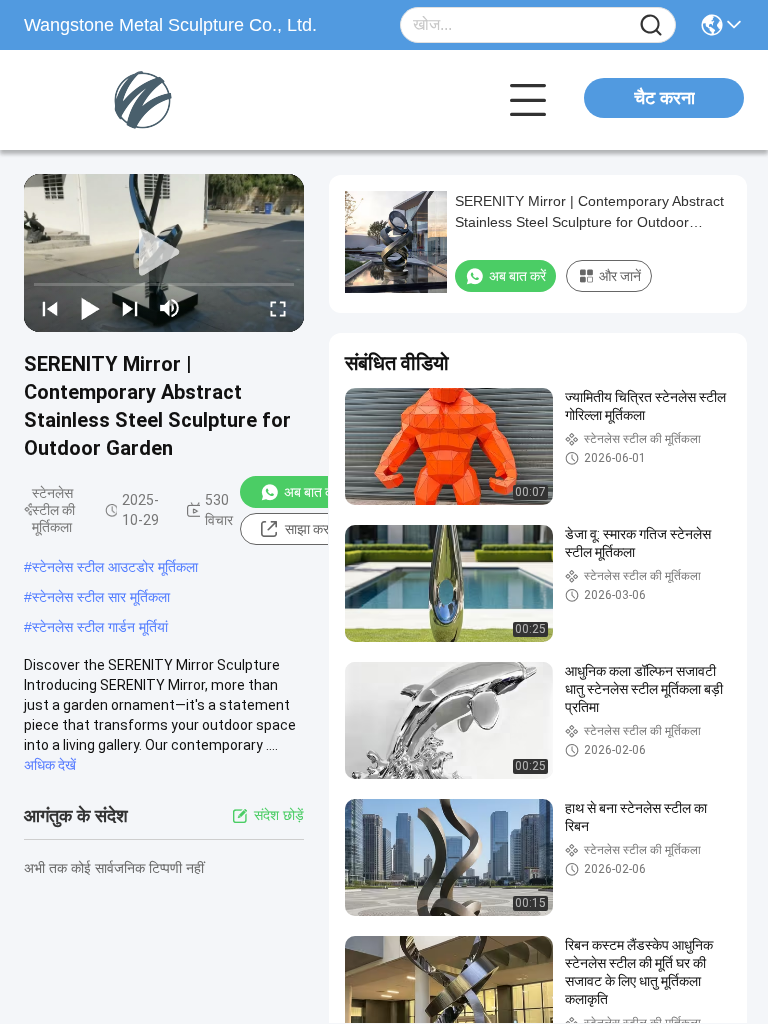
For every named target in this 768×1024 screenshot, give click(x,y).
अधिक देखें (50, 765)
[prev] (50, 308)
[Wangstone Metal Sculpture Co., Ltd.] (134, 100)
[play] (164, 253)
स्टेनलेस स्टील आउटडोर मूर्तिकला (115, 567)
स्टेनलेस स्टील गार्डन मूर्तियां (100, 627)
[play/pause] (90, 308)
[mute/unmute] (170, 308)
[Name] (651, 25)
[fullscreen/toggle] (278, 308)
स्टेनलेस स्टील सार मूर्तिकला (101, 597)
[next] (130, 308)
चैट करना (664, 98)
